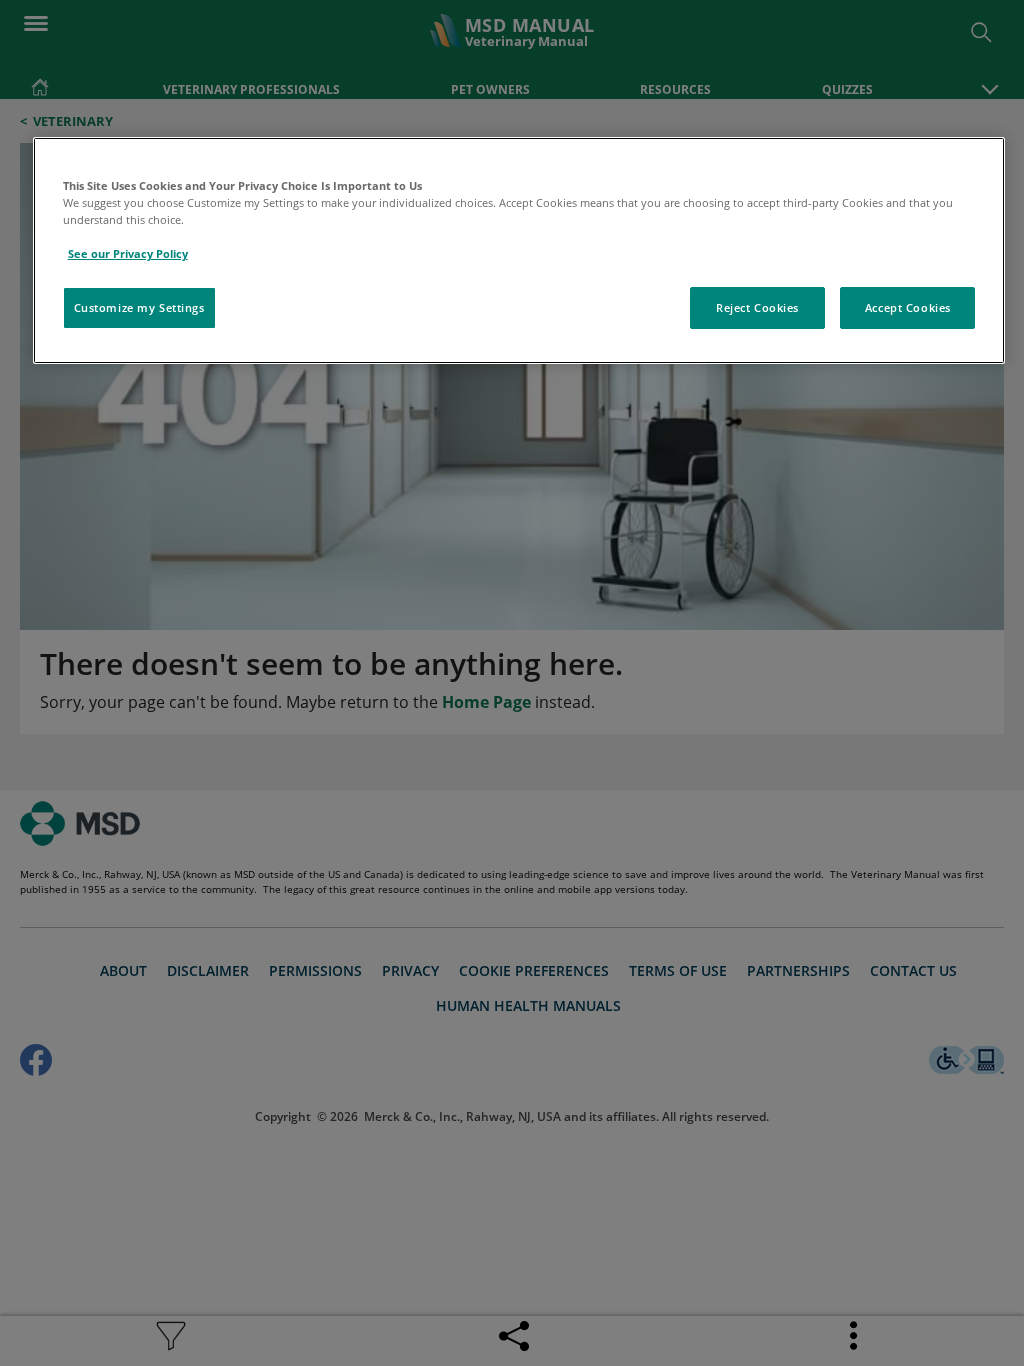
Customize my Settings (139, 307)
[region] (519, 250)
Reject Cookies (757, 307)
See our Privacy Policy (128, 253)
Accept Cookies (908, 307)
